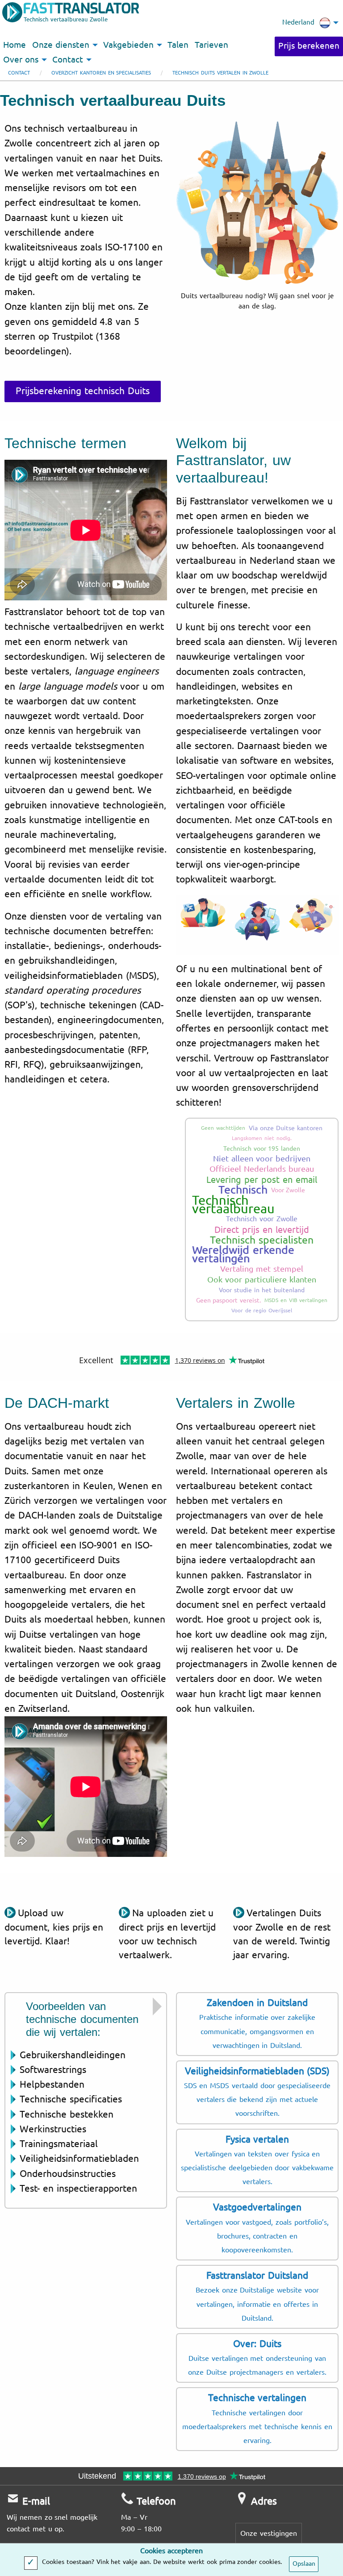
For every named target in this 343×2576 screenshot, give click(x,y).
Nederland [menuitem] (298, 22)
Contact (19, 73)
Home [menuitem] (15, 45)
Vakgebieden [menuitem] (128, 45)
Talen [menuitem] (178, 45)
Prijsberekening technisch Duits (83, 391)
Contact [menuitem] (68, 60)
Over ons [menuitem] (21, 60)
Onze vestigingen (269, 2533)
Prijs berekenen (309, 46)
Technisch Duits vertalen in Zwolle (220, 73)
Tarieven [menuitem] (211, 45)
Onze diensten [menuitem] (61, 45)
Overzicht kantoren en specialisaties (101, 73)
